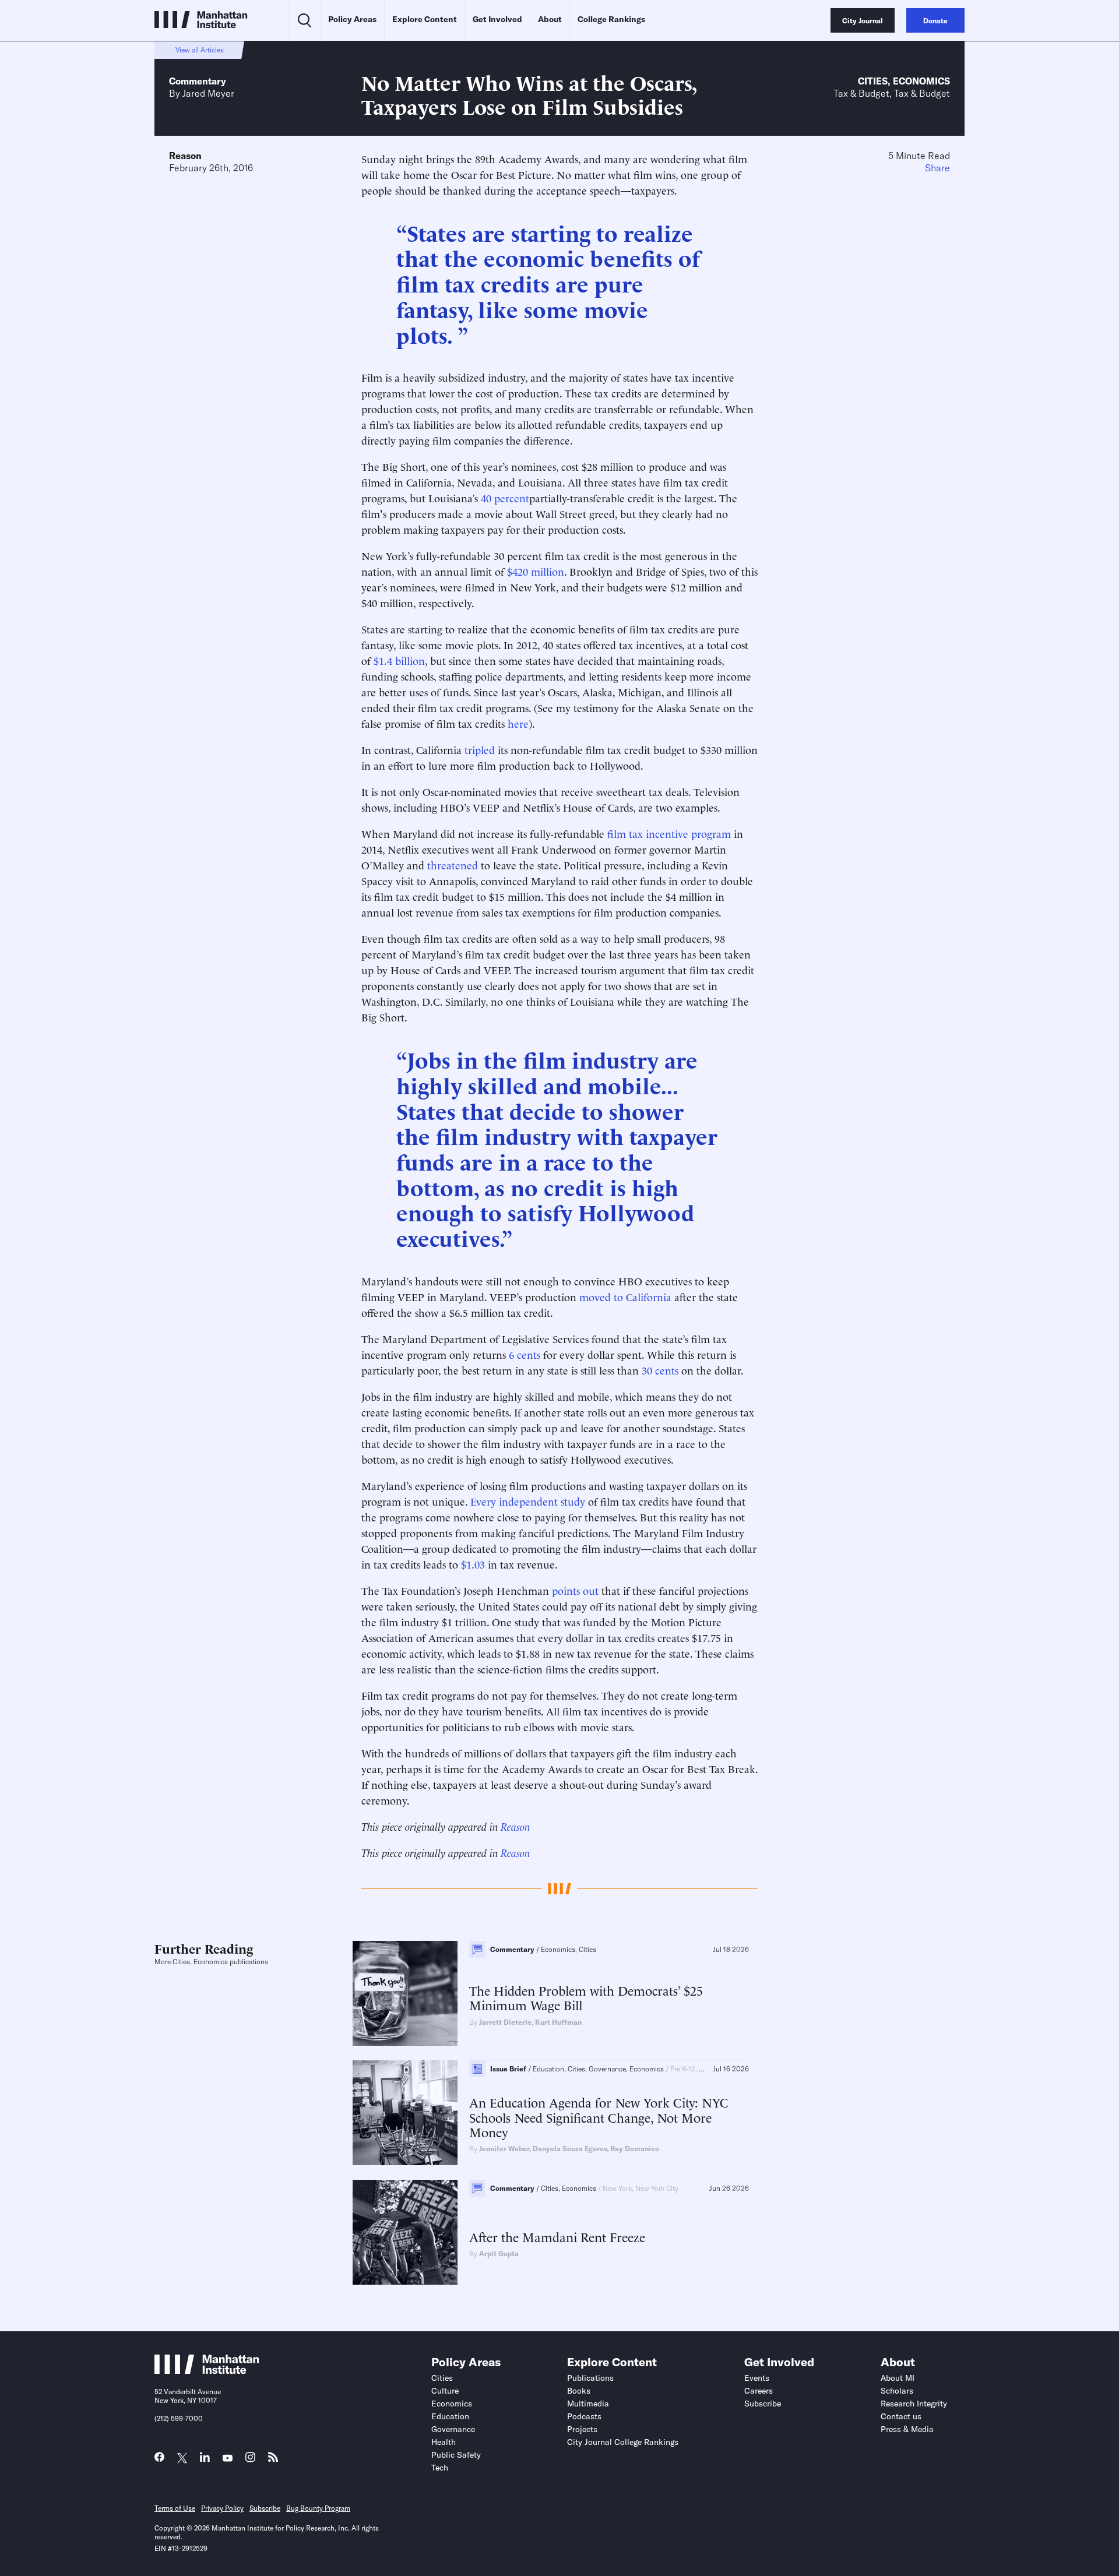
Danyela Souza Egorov (570, 2149)
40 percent (505, 497)
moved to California (625, 1296)
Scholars (897, 2391)
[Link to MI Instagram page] (250, 2460)
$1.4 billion (399, 660)
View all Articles (200, 50)
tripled (480, 749)
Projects (582, 2429)
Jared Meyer (208, 93)
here (518, 723)
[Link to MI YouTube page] (228, 2459)
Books (579, 2391)
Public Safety (456, 2455)
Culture (445, 2391)
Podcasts (584, 2416)
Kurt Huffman (558, 2022)
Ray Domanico (635, 2149)
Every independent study (528, 1501)
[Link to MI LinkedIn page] (205, 2460)
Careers (759, 2391)
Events (757, 2378)
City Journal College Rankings (623, 2442)
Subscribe (763, 2404)
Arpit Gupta (499, 2253)
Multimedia (588, 2404)
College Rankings (611, 19)
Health (444, 2442)
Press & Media (907, 2429)
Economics (921, 81)
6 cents (525, 1354)
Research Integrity (914, 2404)
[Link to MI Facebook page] (159, 2460)
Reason (185, 156)
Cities (873, 81)
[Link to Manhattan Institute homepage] (207, 2370)
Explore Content (425, 19)
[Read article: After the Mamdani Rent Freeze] (405, 2232)
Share (937, 168)
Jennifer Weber (504, 2149)
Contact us (901, 2416)
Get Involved (497, 19)
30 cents (660, 1370)
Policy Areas (352, 19)
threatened (453, 864)
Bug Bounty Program (318, 2508)
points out (575, 1590)
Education (450, 2416)
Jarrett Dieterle (505, 2022)
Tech (440, 2468)
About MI (898, 2378)
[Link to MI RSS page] (273, 2460)
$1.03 (473, 1564)
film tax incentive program (669, 833)
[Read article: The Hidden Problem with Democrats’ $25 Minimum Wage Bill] (405, 1993)
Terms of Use (175, 2508)
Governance (453, 2429)
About (550, 19)
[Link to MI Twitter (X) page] (182, 2459)
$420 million (536, 571)
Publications (590, 2378)
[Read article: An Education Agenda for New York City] (405, 2113)
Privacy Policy (222, 2508)
